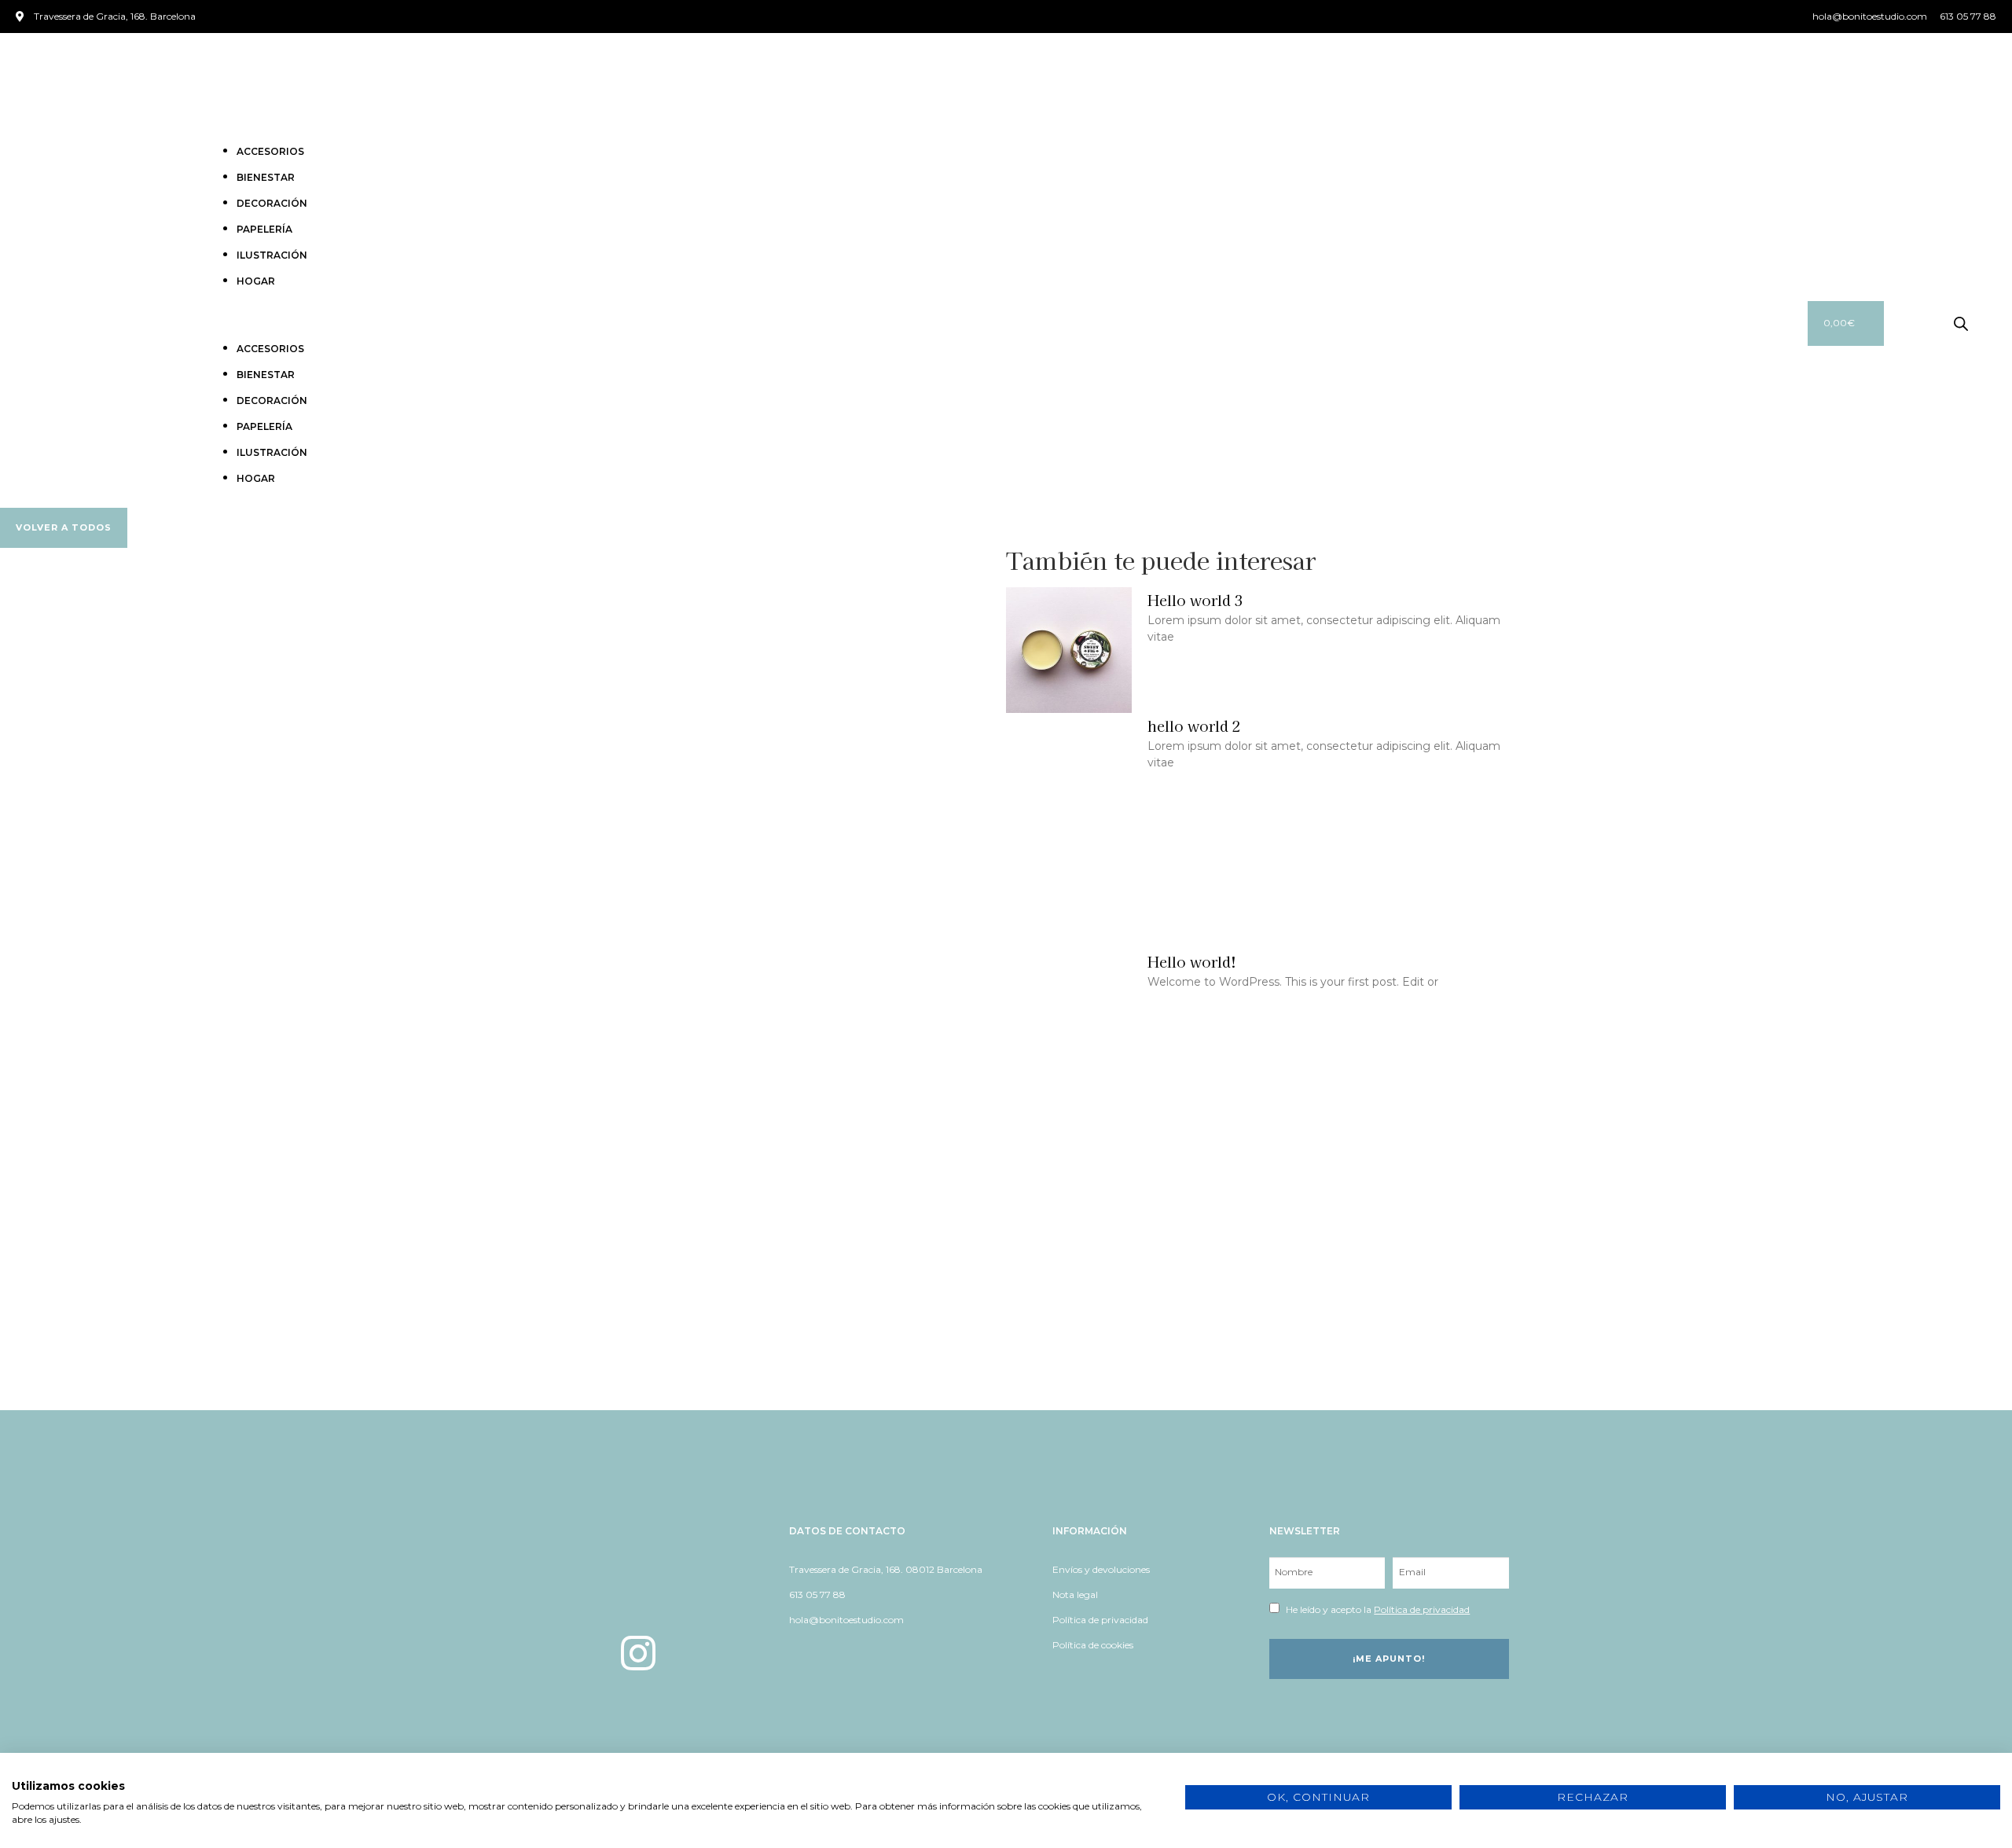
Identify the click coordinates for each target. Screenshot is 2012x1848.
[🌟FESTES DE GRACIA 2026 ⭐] (505, 1293)
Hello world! (1192, 961)
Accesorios (270, 151)
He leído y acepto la (1378, 1609)
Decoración (272, 203)
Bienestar (266, 177)
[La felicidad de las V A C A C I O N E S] (171, 1293)
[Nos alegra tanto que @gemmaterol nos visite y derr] (1507, 1293)
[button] (991, 323)
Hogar (256, 281)
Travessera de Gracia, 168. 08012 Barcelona (886, 1569)
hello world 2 (1194, 726)
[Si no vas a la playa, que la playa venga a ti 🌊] (1173, 1293)
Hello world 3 (1195, 600)
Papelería (264, 229)
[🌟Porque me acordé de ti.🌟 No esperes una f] (1841, 1293)
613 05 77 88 (817, 1594)
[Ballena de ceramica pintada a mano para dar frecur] (839, 1293)
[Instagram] (638, 1653)
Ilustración (272, 255)
